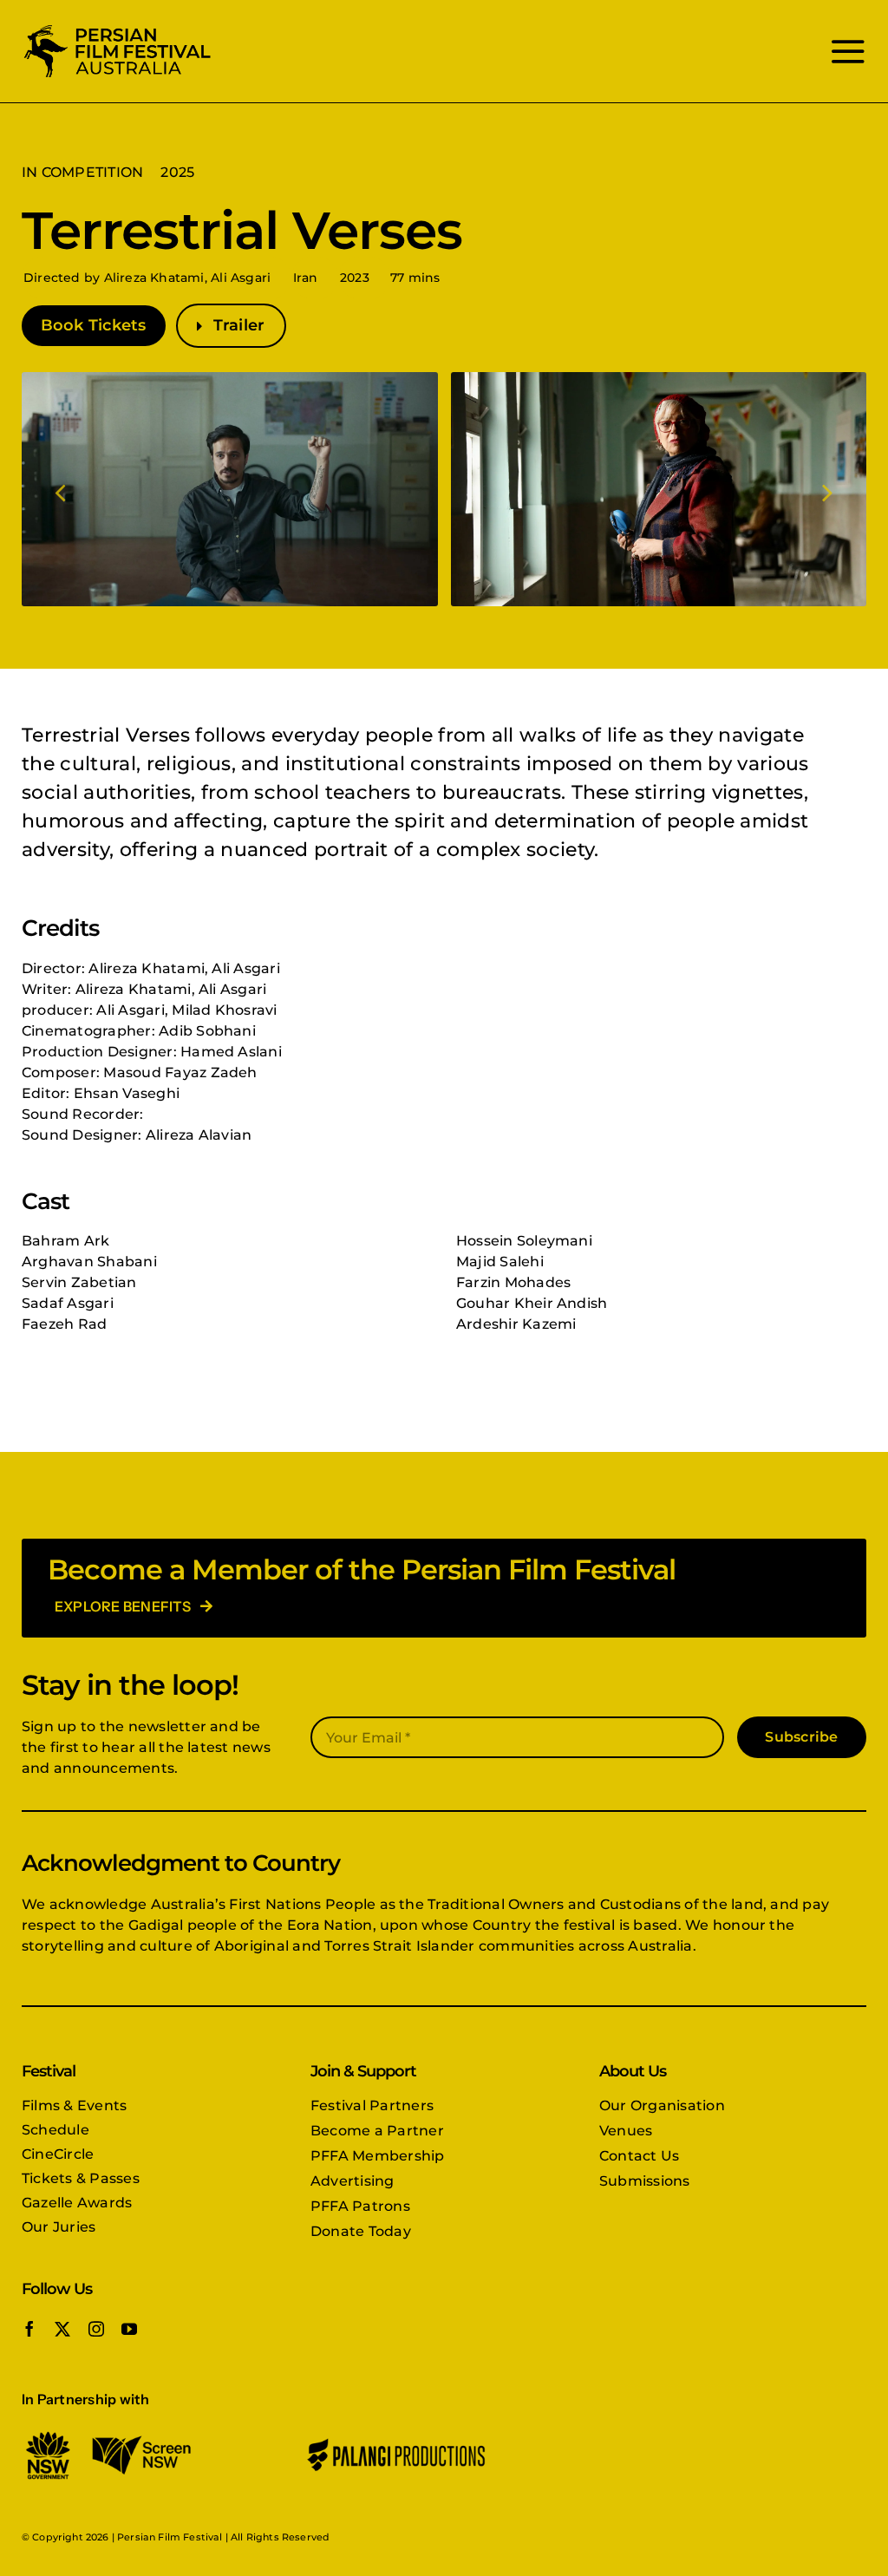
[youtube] (129, 2329)
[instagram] (96, 2329)
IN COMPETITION (82, 172)
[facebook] (29, 2329)
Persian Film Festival (170, 2537)
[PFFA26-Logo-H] (117, 28)
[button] (62, 491)
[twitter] (62, 2329)
